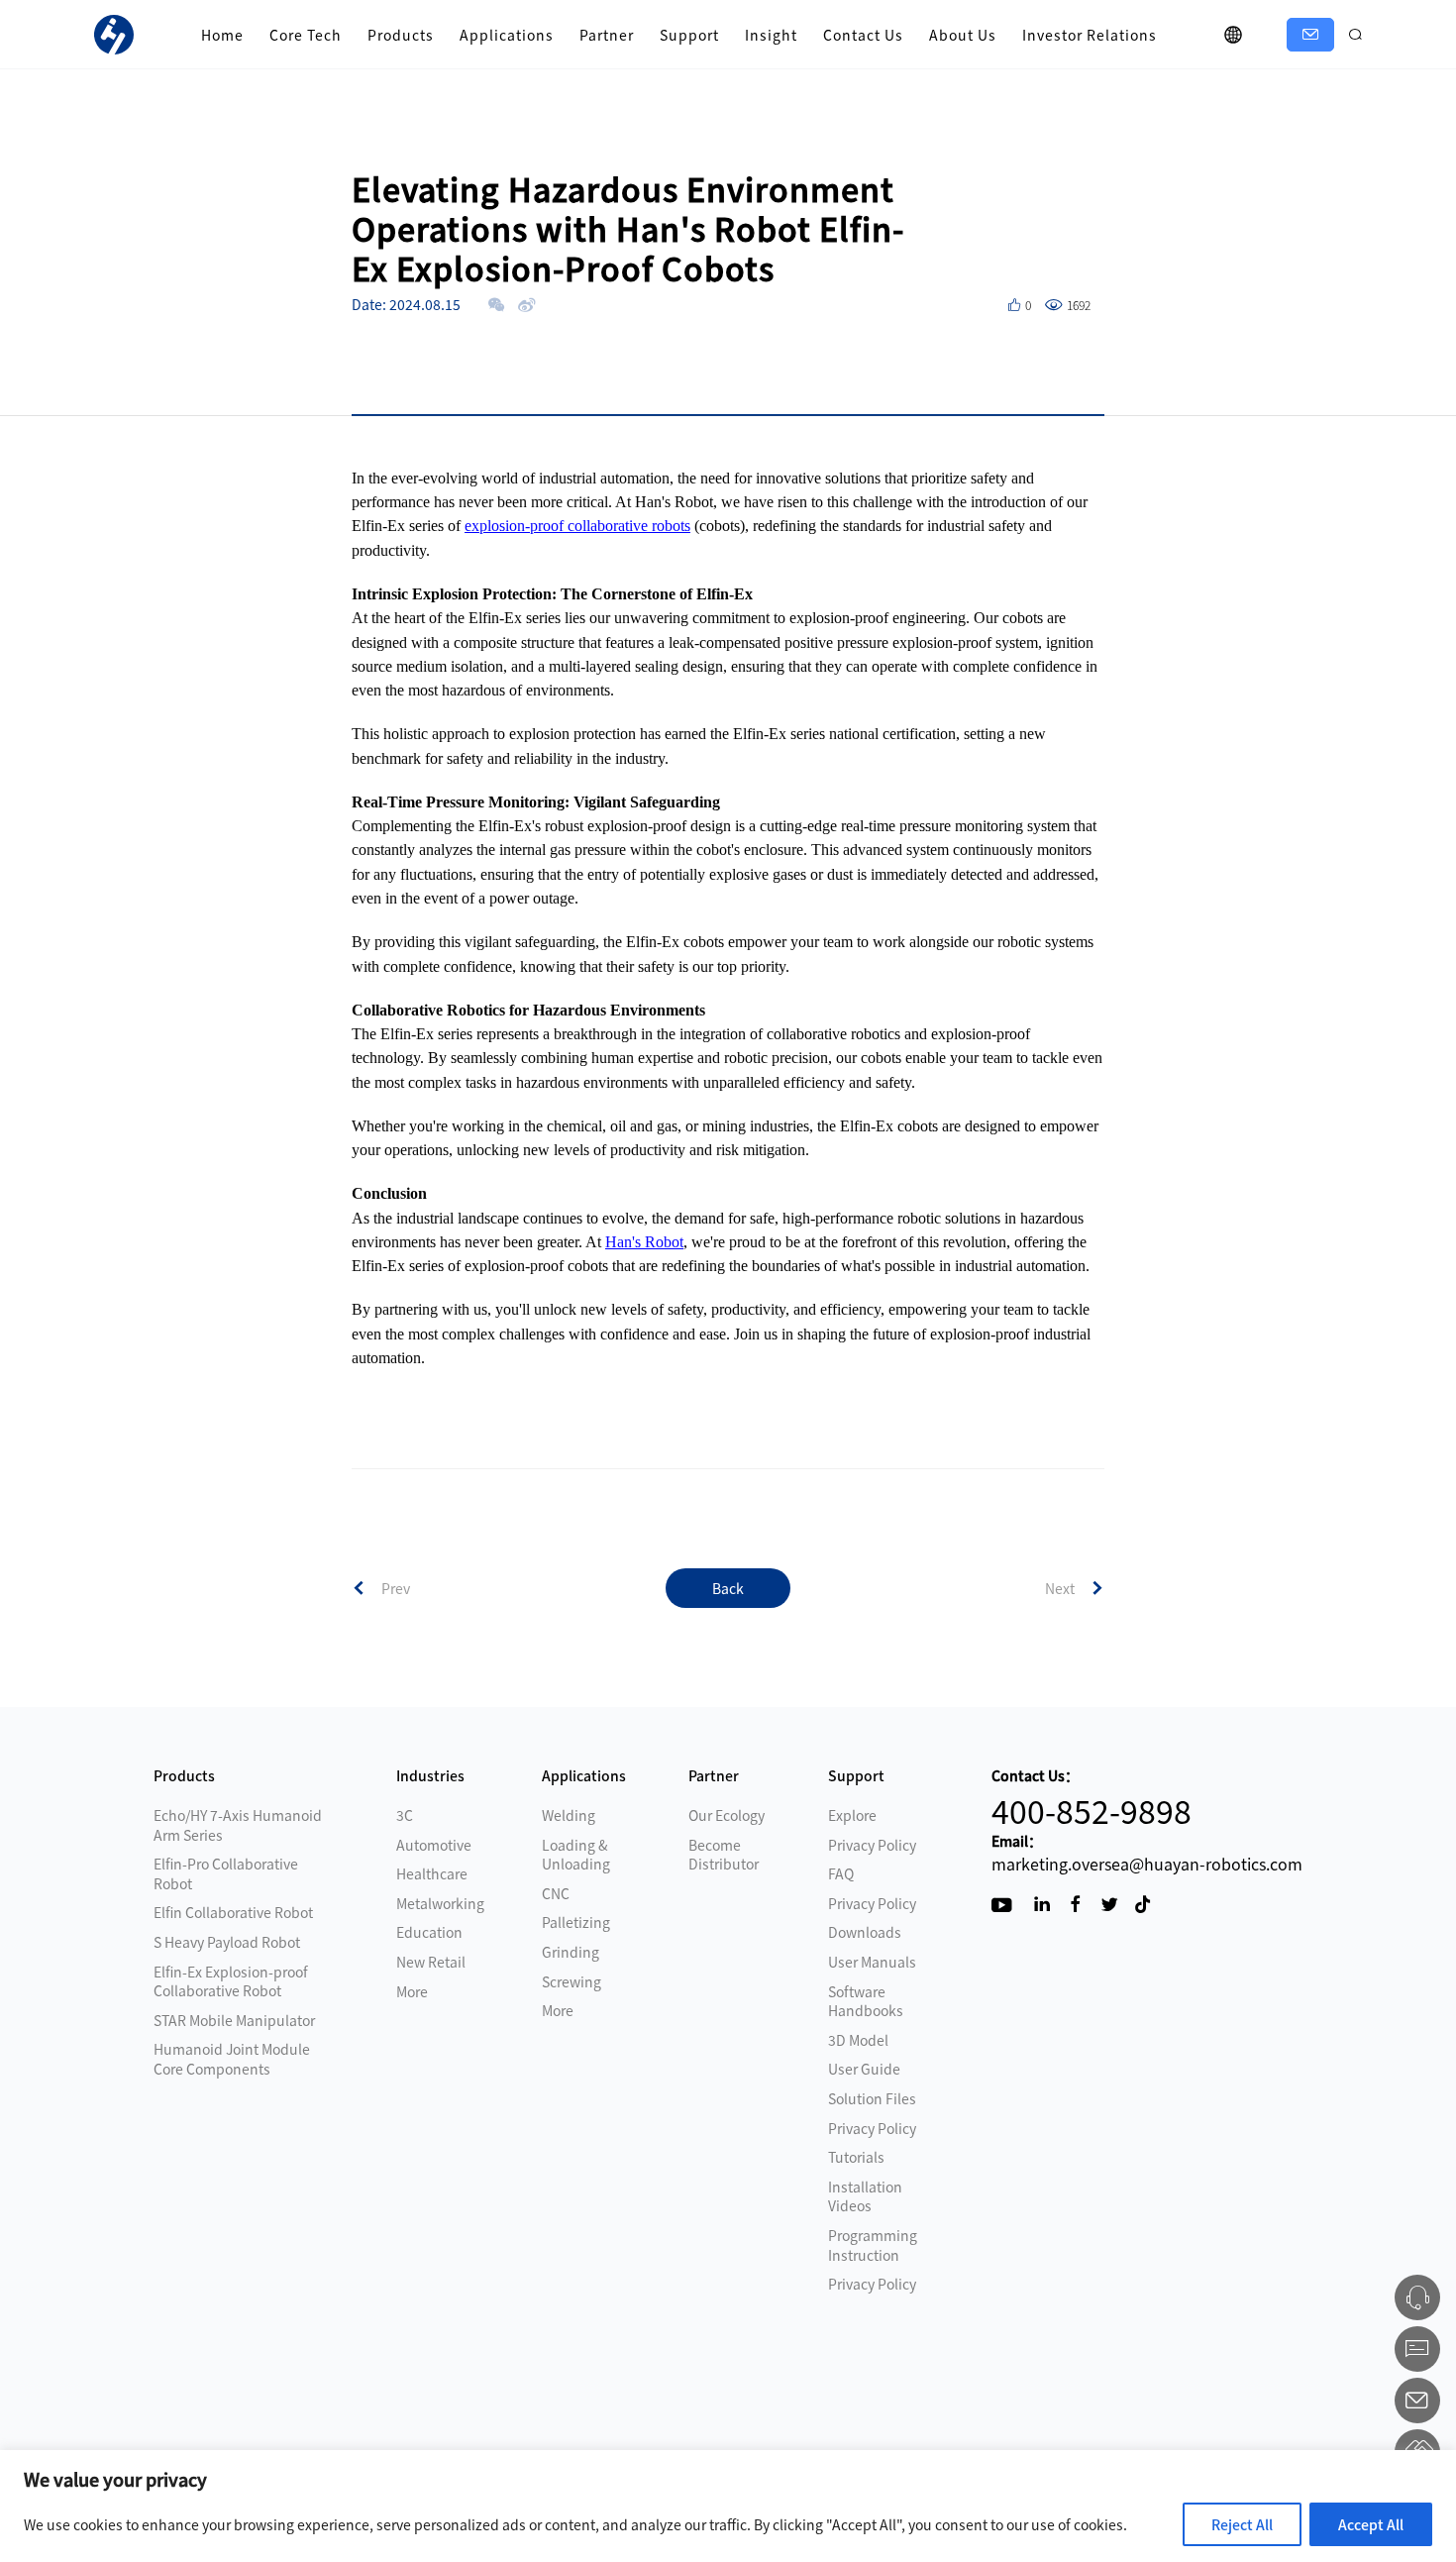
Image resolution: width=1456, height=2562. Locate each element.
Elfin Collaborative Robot (233, 1912)
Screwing (572, 1981)
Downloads (865, 1932)
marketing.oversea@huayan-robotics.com (1147, 1864)
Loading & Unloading (576, 1855)
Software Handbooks (866, 2001)
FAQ (841, 1873)
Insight (771, 35)
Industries (430, 1775)
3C (405, 1815)
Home (222, 35)
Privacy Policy (872, 1845)
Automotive (434, 1845)
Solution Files (872, 2098)
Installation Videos (865, 2196)
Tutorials (856, 2157)
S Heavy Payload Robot (227, 1942)
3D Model (858, 2040)
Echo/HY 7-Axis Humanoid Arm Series (238, 1825)
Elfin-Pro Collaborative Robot (226, 1873)
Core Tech (306, 35)
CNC (556, 1893)
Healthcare (432, 1873)
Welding (569, 1815)
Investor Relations (1090, 35)
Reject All (1242, 2524)
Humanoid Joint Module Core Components (232, 2059)
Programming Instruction (873, 2245)
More (412, 1991)
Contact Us (863, 35)
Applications (507, 35)
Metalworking (440, 1903)
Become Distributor (724, 1855)
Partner (607, 35)
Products (401, 35)
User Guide (864, 2069)
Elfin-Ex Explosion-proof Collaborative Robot (231, 1981)
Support (689, 35)
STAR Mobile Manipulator (234, 2020)
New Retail (431, 1962)
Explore (852, 1815)
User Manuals (872, 1962)
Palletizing (576, 1922)
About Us (963, 35)
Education (429, 1932)
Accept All (1371, 2524)
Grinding (571, 1952)
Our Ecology (727, 1815)
